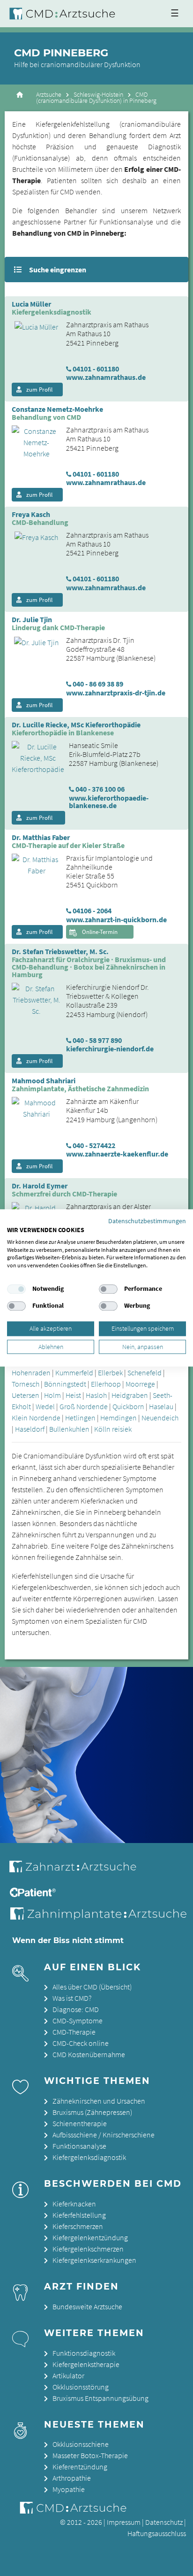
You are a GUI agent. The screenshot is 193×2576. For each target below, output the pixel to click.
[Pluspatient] (34, 1894)
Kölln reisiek (113, 1429)
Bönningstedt (65, 1384)
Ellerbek (110, 1373)
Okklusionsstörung (81, 2387)
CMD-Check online (81, 2043)
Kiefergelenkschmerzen (88, 2249)
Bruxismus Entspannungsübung (100, 2398)
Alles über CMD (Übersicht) (92, 1987)
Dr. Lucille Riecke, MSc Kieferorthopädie (76, 725)
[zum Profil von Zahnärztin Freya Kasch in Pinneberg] (33, 536)
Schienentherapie (80, 2123)
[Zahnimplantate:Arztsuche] (100, 1917)
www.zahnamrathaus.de (106, 377)
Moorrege (140, 1384)
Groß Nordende (84, 1406)
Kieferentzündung (80, 2467)
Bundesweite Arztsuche (87, 2306)
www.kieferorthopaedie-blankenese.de (109, 802)
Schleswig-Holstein (98, 95)
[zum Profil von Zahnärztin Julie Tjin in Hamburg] (33, 641)
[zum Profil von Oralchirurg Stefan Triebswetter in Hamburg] (33, 999)
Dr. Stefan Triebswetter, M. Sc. (60, 952)
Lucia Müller (31, 304)
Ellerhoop (106, 1384)
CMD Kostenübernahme (89, 2054)
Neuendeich (160, 1418)
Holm (52, 1395)
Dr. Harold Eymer (40, 1186)
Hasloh (96, 1395)
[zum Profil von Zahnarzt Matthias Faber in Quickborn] (33, 864)
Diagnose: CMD (76, 2009)
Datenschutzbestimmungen (147, 1221)
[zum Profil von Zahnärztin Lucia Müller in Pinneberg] (33, 326)
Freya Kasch (31, 515)
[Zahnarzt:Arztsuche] (79, 1872)
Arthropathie (72, 2478)
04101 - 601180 (96, 369)
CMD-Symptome (78, 2021)
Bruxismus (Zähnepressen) (92, 2112)
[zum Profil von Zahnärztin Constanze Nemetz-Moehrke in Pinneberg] (33, 441)
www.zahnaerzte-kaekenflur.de (117, 1154)
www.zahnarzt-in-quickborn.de (116, 919)
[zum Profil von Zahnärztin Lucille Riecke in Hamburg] (34, 757)
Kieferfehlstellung (79, 2215)
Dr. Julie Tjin (32, 620)
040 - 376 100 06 (100, 789)
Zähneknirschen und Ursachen (99, 2101)
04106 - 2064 (92, 910)
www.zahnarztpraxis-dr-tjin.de (116, 693)
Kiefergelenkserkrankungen (94, 2260)
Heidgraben (130, 1395)
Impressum (124, 2522)
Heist (73, 1395)
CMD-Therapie (74, 2032)
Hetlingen (80, 1418)
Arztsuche (49, 95)
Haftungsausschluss (157, 2533)
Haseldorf (30, 1429)
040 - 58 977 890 (97, 1040)
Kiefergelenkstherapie (86, 2364)
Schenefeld (145, 1373)
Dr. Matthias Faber (41, 838)
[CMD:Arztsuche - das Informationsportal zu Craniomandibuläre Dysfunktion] (64, 14)
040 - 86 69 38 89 (98, 684)
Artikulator (68, 2375)
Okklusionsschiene (81, 2444)
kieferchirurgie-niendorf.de (110, 1049)
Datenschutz (164, 2522)
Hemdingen (119, 1418)
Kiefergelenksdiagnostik (89, 2157)
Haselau (161, 1406)
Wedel (45, 1406)
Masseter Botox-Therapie (90, 2455)
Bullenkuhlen (69, 1429)
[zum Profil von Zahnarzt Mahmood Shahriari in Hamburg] (33, 1107)
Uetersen (26, 1395)
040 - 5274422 (94, 1145)
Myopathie (69, 2489)
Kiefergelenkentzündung (90, 2237)
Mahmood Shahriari (44, 1081)
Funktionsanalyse (79, 2146)
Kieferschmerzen (78, 2226)
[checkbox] (16, 1289)
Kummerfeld (74, 1373)
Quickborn (128, 1406)
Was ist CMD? (72, 1998)
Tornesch (26, 1384)
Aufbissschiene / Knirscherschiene (104, 2135)
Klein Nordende (36, 1418)
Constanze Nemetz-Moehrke (57, 409)
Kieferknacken (74, 2204)
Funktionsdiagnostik (84, 2353)
